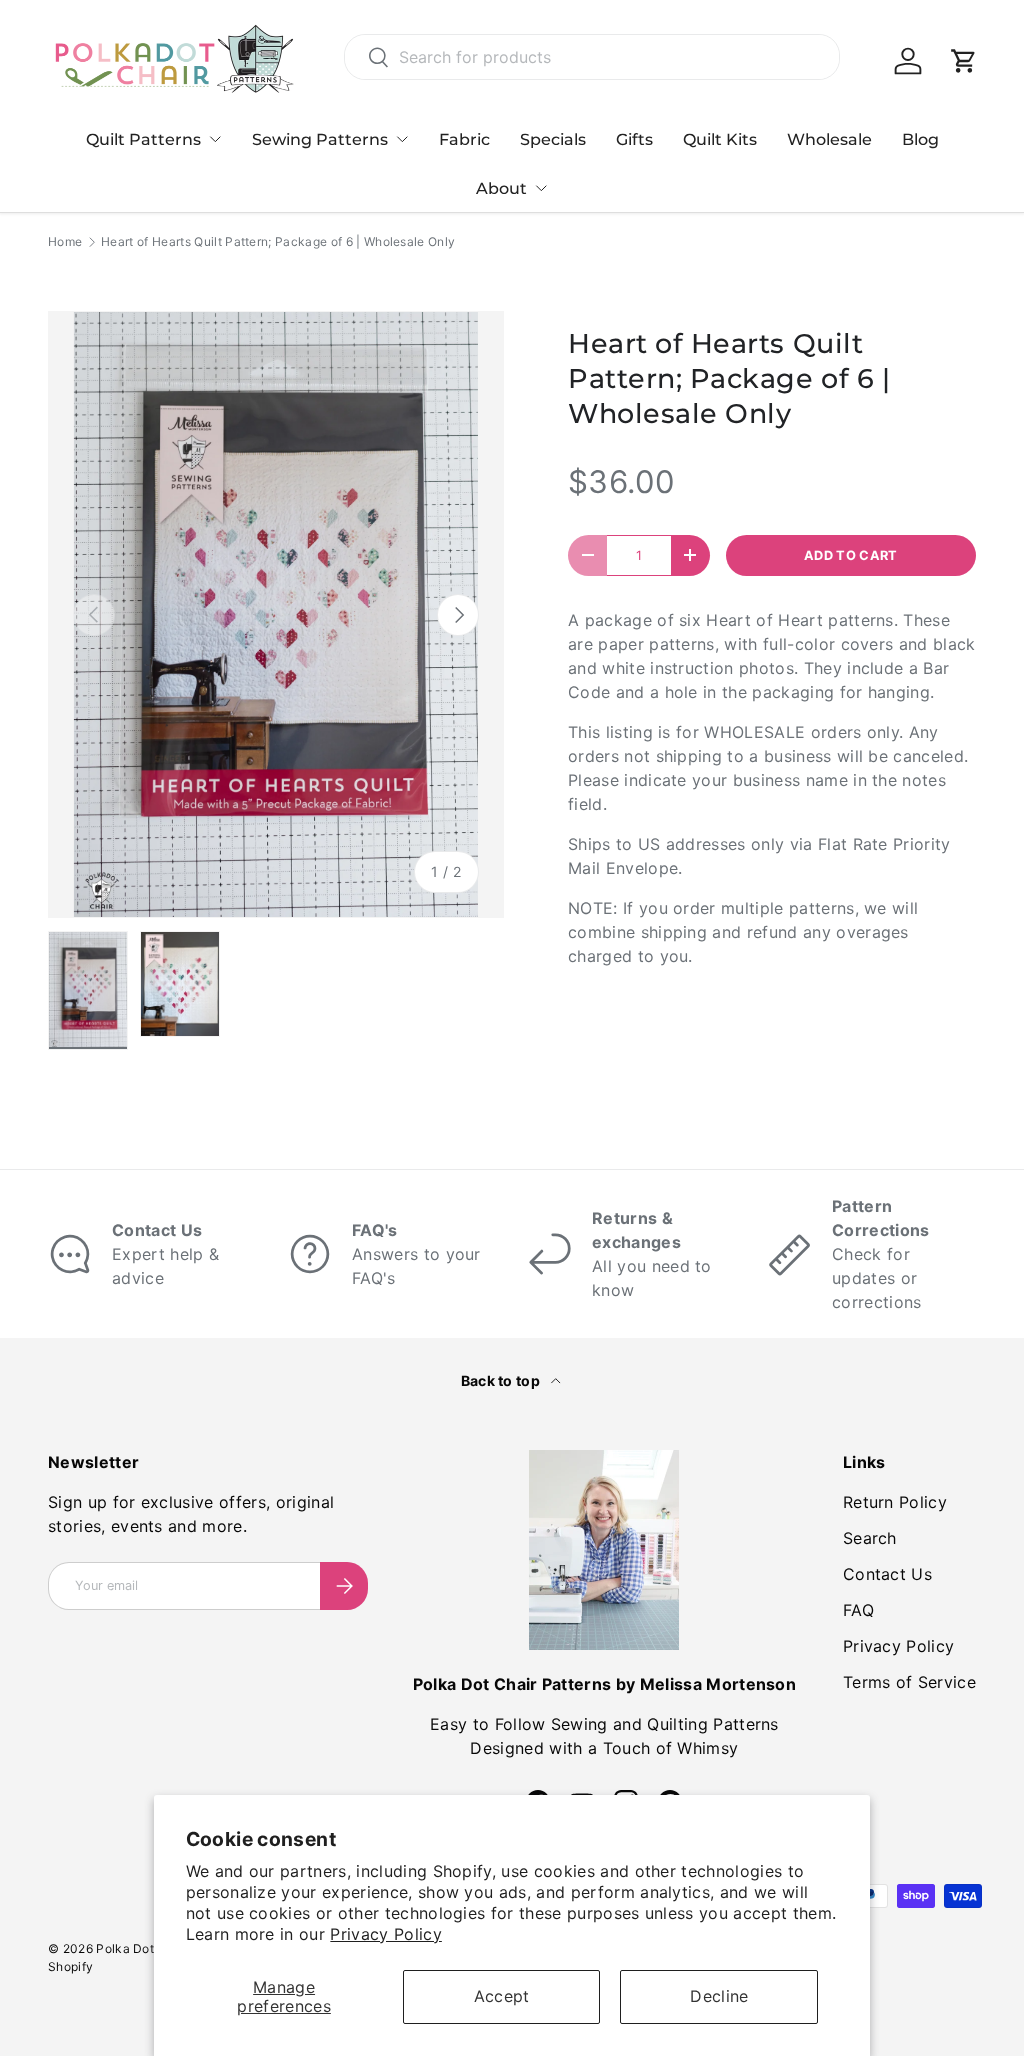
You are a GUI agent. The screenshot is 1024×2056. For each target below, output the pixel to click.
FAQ (858, 1610)
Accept (502, 1996)
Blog (920, 139)
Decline (719, 1996)
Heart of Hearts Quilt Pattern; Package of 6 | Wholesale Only (278, 242)
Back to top (502, 1380)
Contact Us (887, 1574)
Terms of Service (909, 1682)
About (501, 188)
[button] (964, 61)
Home (65, 242)
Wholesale (829, 139)
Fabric (464, 139)
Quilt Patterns (143, 139)
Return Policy (895, 1502)
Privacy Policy (385, 1934)
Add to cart (851, 555)
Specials (553, 139)
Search (870, 1538)
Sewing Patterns (320, 139)
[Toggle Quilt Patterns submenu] (215, 139)
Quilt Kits (720, 139)
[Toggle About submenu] (541, 188)
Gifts (634, 139)
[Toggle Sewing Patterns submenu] (402, 139)
